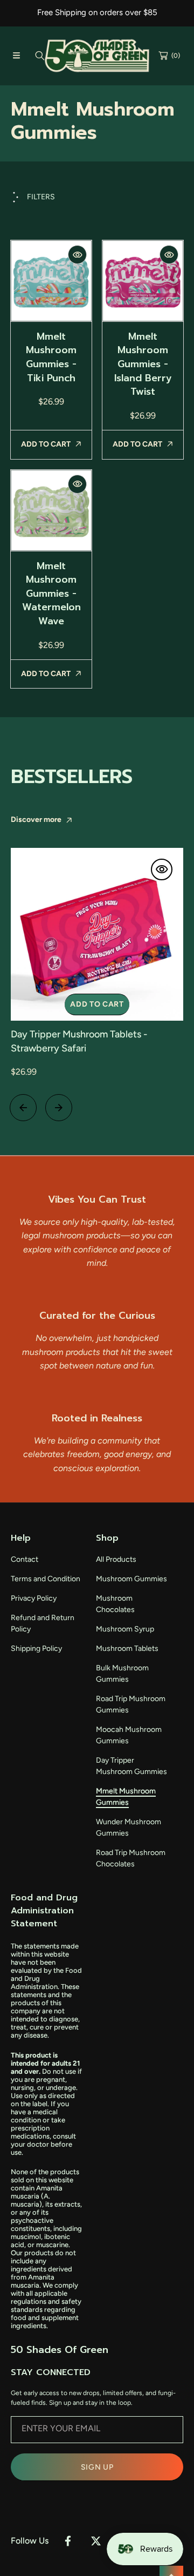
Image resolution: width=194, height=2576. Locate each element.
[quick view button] (77, 255)
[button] (16, 56)
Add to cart (97, 1004)
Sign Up (97, 2467)
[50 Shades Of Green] (97, 56)
